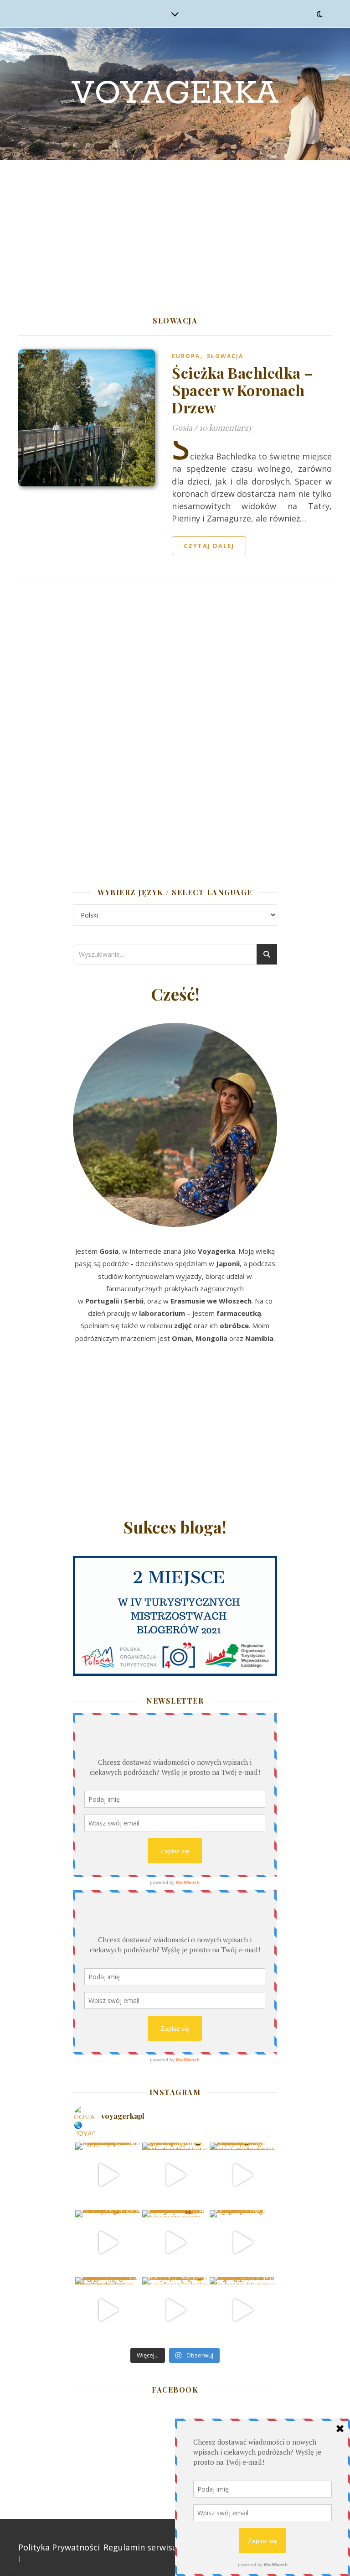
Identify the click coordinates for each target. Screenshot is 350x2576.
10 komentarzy (226, 428)
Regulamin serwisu (140, 2547)
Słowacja (225, 356)
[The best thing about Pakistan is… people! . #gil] (242, 2243)
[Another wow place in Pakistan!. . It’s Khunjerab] (108, 2310)
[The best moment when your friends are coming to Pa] (108, 2243)
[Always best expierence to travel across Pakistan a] (242, 2175)
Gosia (182, 428)
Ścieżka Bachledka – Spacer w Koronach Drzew (243, 390)
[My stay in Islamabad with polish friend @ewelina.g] (175, 2175)
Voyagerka (175, 94)
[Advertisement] (175, 229)
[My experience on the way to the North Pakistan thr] (242, 2310)
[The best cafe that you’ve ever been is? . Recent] (175, 2243)
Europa (186, 356)
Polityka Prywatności (59, 2547)
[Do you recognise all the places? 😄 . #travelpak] (175, 2310)
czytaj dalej (209, 546)
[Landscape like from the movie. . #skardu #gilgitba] (108, 2175)
